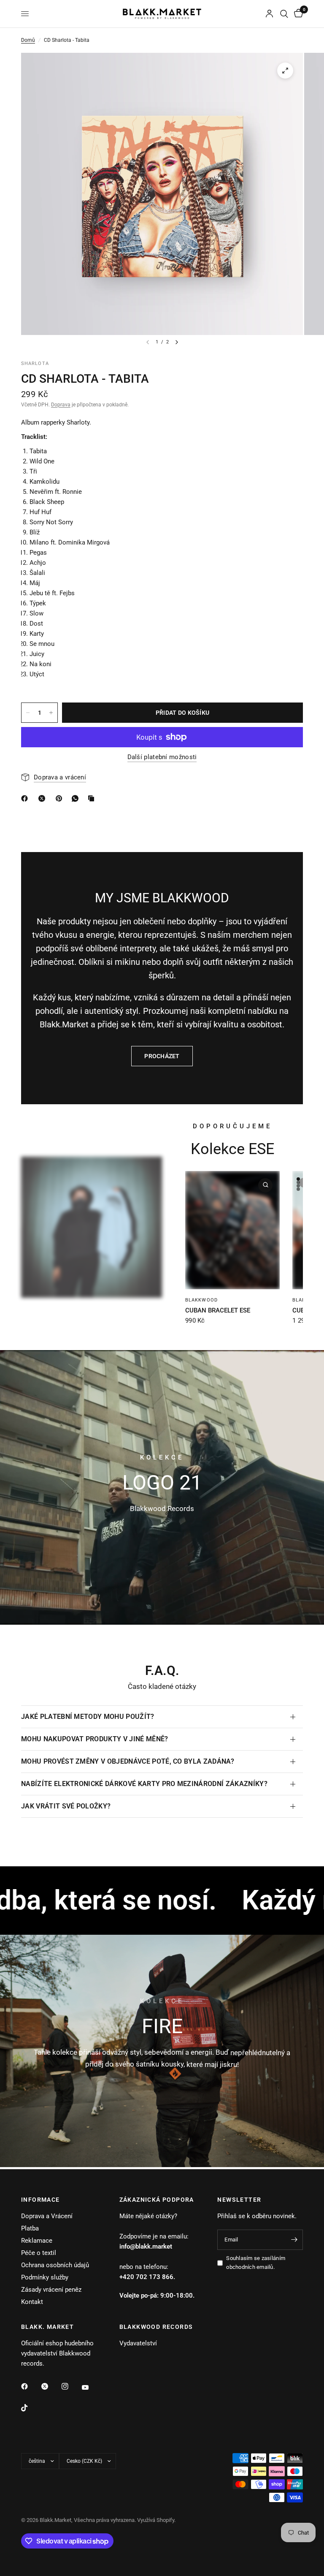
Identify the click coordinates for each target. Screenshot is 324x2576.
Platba (30, 2228)
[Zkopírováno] (93, 798)
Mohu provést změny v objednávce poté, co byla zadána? (128, 1761)
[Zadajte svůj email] (294, 2240)
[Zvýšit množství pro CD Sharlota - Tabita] (51, 713)
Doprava (61, 405)
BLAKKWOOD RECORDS (156, 2327)
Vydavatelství (138, 2343)
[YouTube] (91, 2387)
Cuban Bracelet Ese (218, 1310)
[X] (43, 798)
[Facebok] (26, 798)
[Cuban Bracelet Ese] (232, 1230)
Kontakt (32, 2302)
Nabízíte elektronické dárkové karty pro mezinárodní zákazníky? (144, 1784)
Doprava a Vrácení (47, 2216)
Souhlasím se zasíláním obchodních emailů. (256, 2263)
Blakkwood (201, 1300)
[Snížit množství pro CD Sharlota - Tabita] (28, 713)
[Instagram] (71, 2386)
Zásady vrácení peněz (51, 2290)
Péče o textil (39, 2253)
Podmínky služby (45, 2277)
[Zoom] (285, 71)
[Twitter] (51, 2386)
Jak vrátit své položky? (66, 1806)
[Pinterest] (61, 798)
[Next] (177, 342)
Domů (28, 40)
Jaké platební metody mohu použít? (88, 1717)
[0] (297, 14)
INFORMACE (40, 2200)
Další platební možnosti (162, 757)
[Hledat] (284, 14)
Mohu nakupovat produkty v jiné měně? (95, 1739)
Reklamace (37, 2241)
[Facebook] (30, 2386)
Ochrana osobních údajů (55, 2265)
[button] (162, 2096)
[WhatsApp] (77, 798)
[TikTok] (30, 2408)
